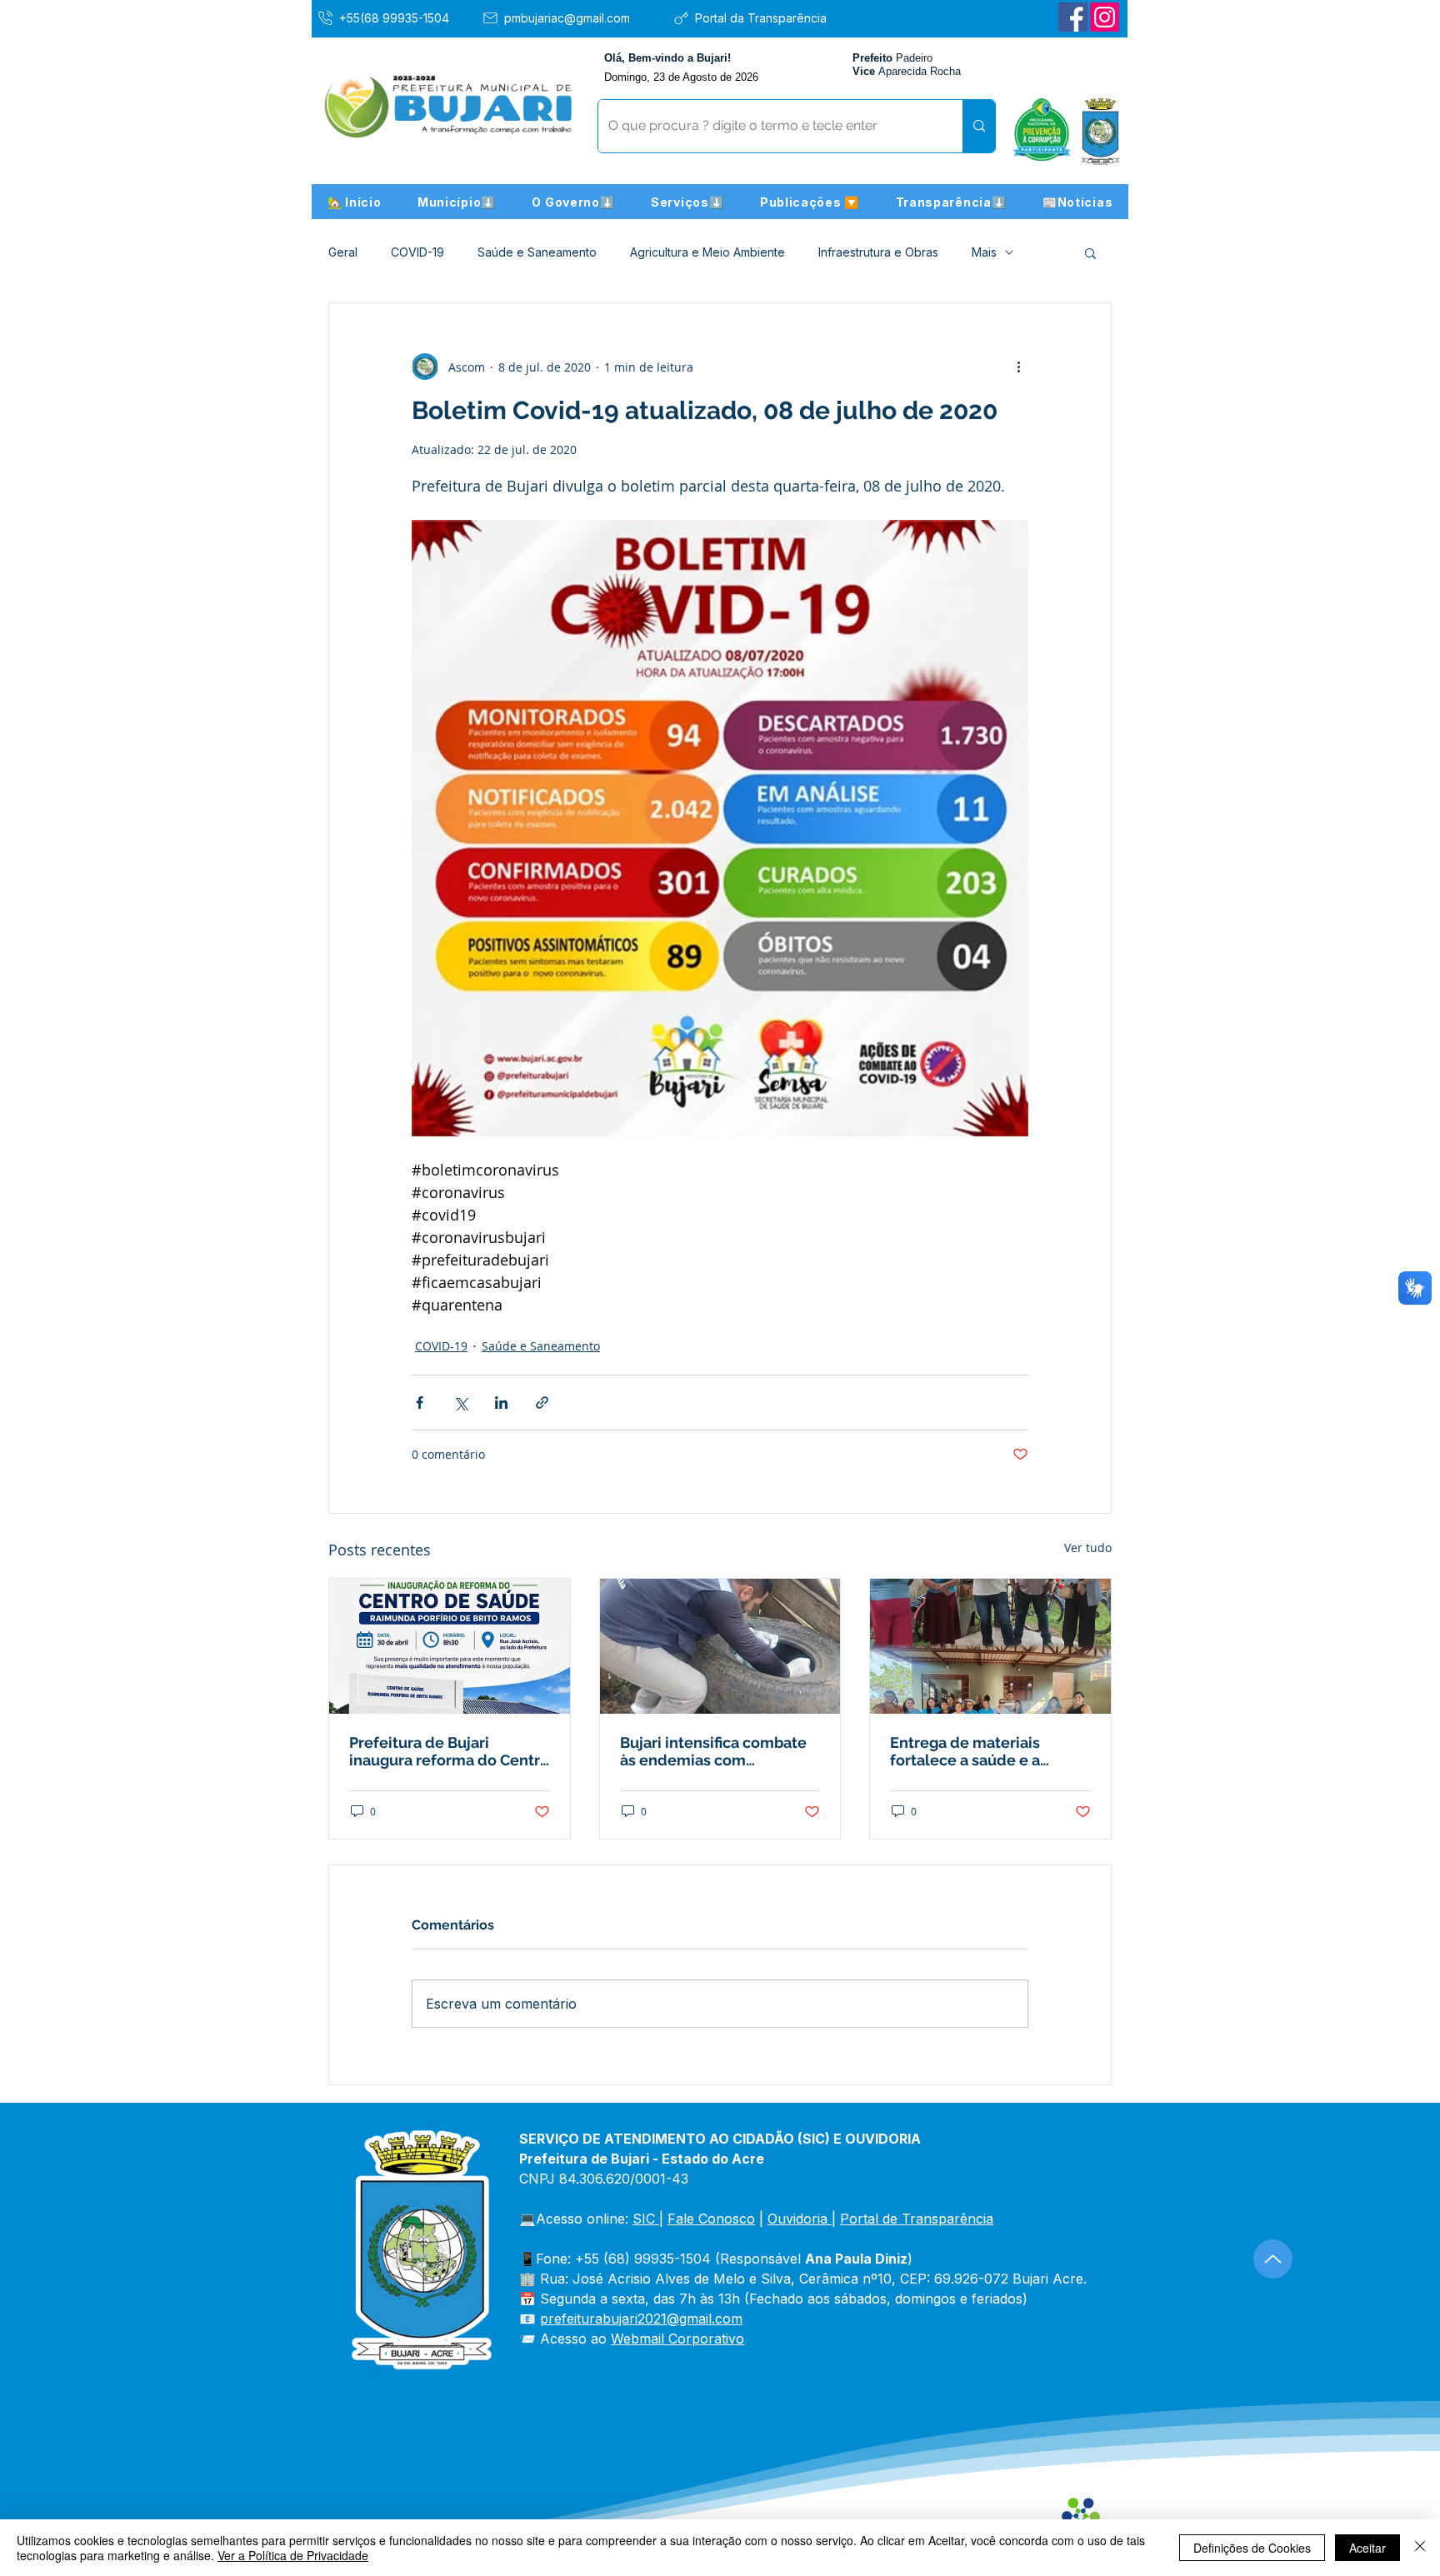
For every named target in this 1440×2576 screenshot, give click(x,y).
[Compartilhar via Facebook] (420, 1403)
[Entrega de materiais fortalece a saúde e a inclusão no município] (990, 1646)
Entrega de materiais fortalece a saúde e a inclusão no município (969, 1751)
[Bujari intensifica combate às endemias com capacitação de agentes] (720, 1646)
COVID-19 (417, 252)
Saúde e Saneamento (537, 252)
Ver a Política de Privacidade (293, 2555)
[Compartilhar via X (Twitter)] (460, 1403)
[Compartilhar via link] (542, 1403)
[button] (457, 202)
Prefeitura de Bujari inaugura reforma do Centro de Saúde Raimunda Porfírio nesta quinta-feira (449, 1751)
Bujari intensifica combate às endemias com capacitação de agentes (713, 1751)
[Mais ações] (1018, 367)
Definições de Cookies (1252, 2548)
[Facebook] (1073, 17)
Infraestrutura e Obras (878, 252)
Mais (984, 252)
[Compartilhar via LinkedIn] (501, 1403)
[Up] (1273, 2259)
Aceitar (1367, 2548)
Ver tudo (1088, 1548)
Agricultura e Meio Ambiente (707, 252)
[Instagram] (1105, 17)
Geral (343, 252)
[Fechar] (1420, 2548)
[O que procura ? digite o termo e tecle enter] (979, 126)
